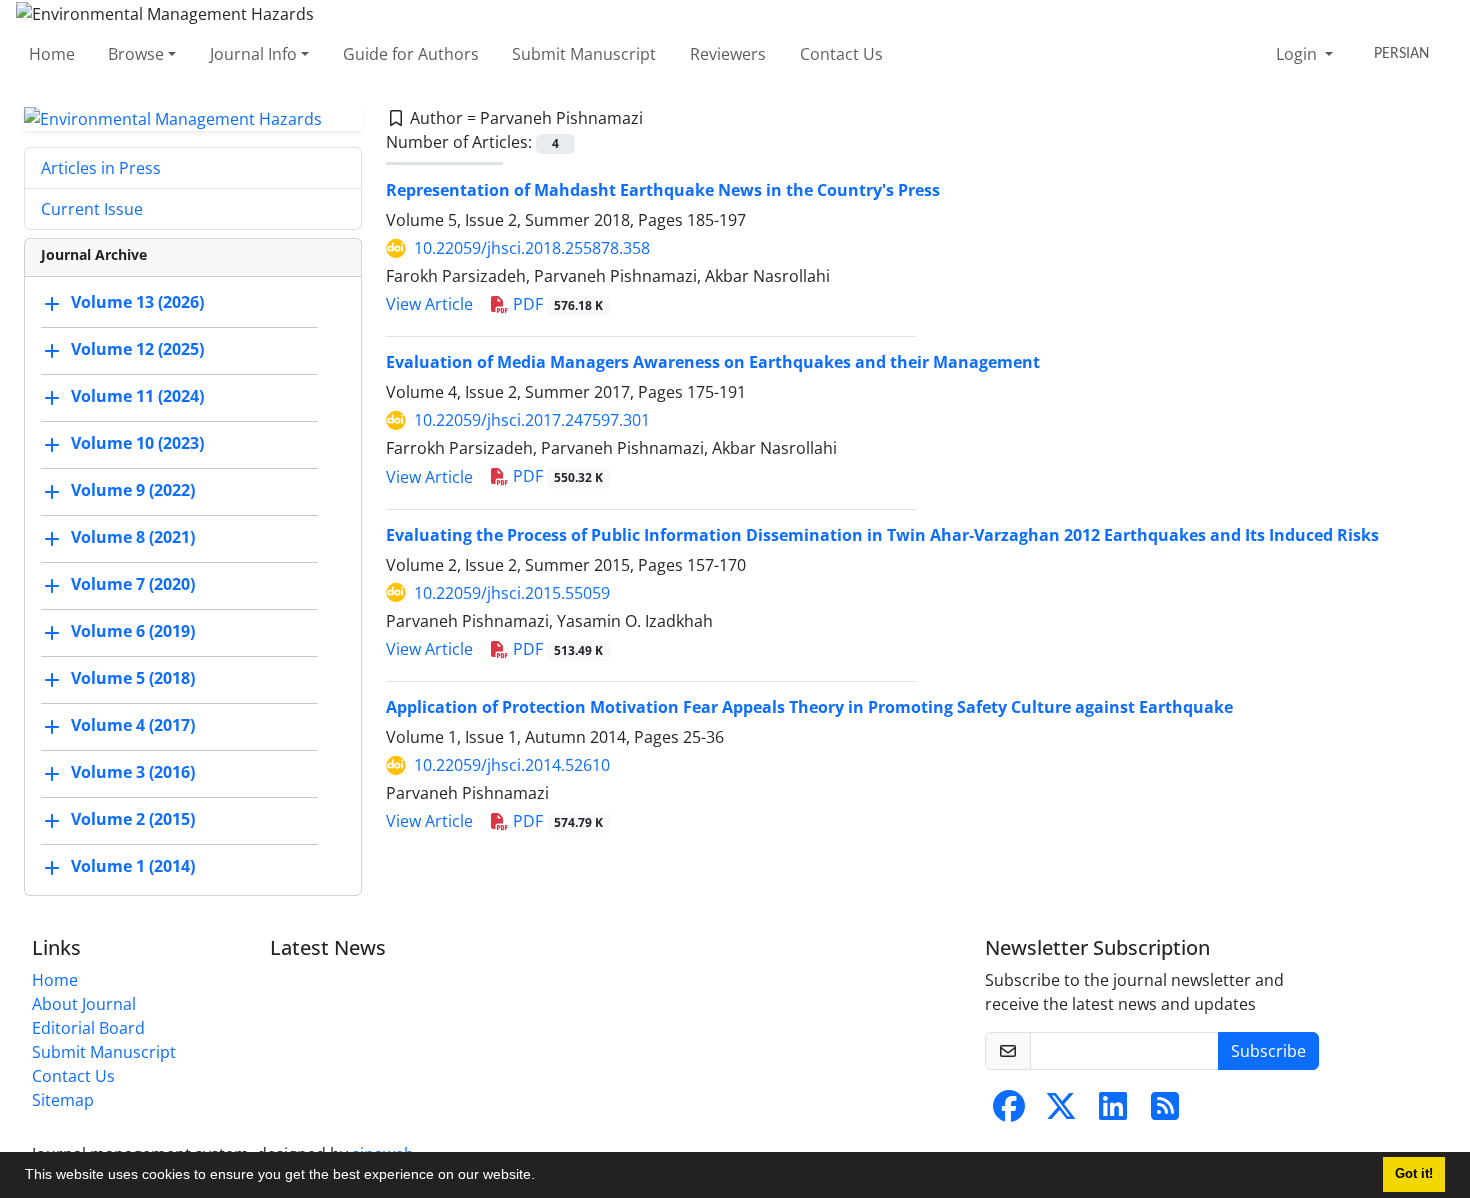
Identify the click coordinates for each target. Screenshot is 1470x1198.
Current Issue (92, 209)
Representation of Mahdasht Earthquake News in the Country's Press (663, 190)
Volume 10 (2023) (137, 444)
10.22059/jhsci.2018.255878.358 (532, 248)
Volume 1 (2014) (133, 867)
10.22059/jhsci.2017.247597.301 (532, 420)
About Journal (84, 1004)
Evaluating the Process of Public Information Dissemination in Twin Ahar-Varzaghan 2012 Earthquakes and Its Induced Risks (882, 535)
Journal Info (253, 54)
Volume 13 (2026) (137, 303)
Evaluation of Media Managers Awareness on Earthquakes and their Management (713, 362)
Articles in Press (101, 168)
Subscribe (1268, 1051)
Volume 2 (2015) (133, 820)
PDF (556, 304)
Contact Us (841, 54)
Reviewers (728, 54)
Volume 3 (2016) (133, 773)
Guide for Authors (411, 54)
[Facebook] (1009, 1112)
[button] (542, 1177)
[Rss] (1165, 1112)
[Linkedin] (1113, 1112)
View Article (429, 304)
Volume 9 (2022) (133, 491)
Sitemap (63, 1100)
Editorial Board (88, 1028)
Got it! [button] (1414, 1174)
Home (52, 54)
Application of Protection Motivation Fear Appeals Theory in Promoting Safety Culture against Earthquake (809, 707)
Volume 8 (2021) (133, 538)
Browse (136, 54)
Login (1298, 54)
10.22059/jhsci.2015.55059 (512, 593)
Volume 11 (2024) (137, 397)
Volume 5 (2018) (133, 679)
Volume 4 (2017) (133, 726)
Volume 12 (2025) (137, 350)
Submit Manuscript (584, 54)
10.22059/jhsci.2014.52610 (512, 765)
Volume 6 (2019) (133, 632)
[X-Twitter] (1061, 1112)
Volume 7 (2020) (133, 585)
